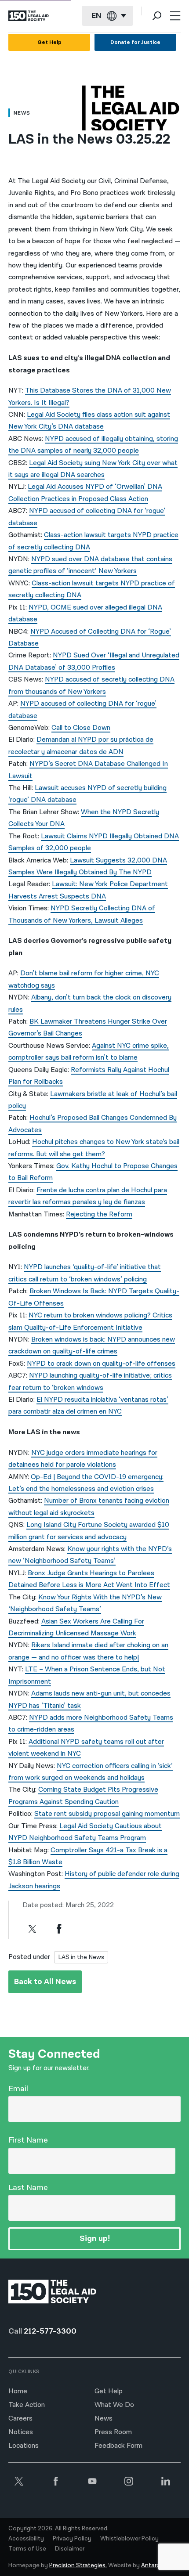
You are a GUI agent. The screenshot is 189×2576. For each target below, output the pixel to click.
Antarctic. (155, 2565)
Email (18, 2089)
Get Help (49, 42)
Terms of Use (27, 2549)
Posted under (29, 1957)
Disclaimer (70, 2549)
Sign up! (95, 2239)
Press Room (113, 2432)
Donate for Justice (135, 42)
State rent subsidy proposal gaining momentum (107, 1814)
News (104, 2419)
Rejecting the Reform (99, 1214)
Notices (21, 2432)
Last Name (28, 2188)
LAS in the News (81, 1957)
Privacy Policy (72, 2539)
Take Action (27, 2405)
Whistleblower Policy (129, 2539)
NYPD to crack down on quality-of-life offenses (101, 1364)
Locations (24, 2446)
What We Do (114, 2405)
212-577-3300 (50, 2331)
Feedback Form (118, 2446)
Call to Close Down (81, 728)
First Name (28, 2140)
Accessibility (26, 2539)
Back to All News (45, 1982)
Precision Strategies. (78, 2565)
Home (18, 2391)
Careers (20, 2419)
